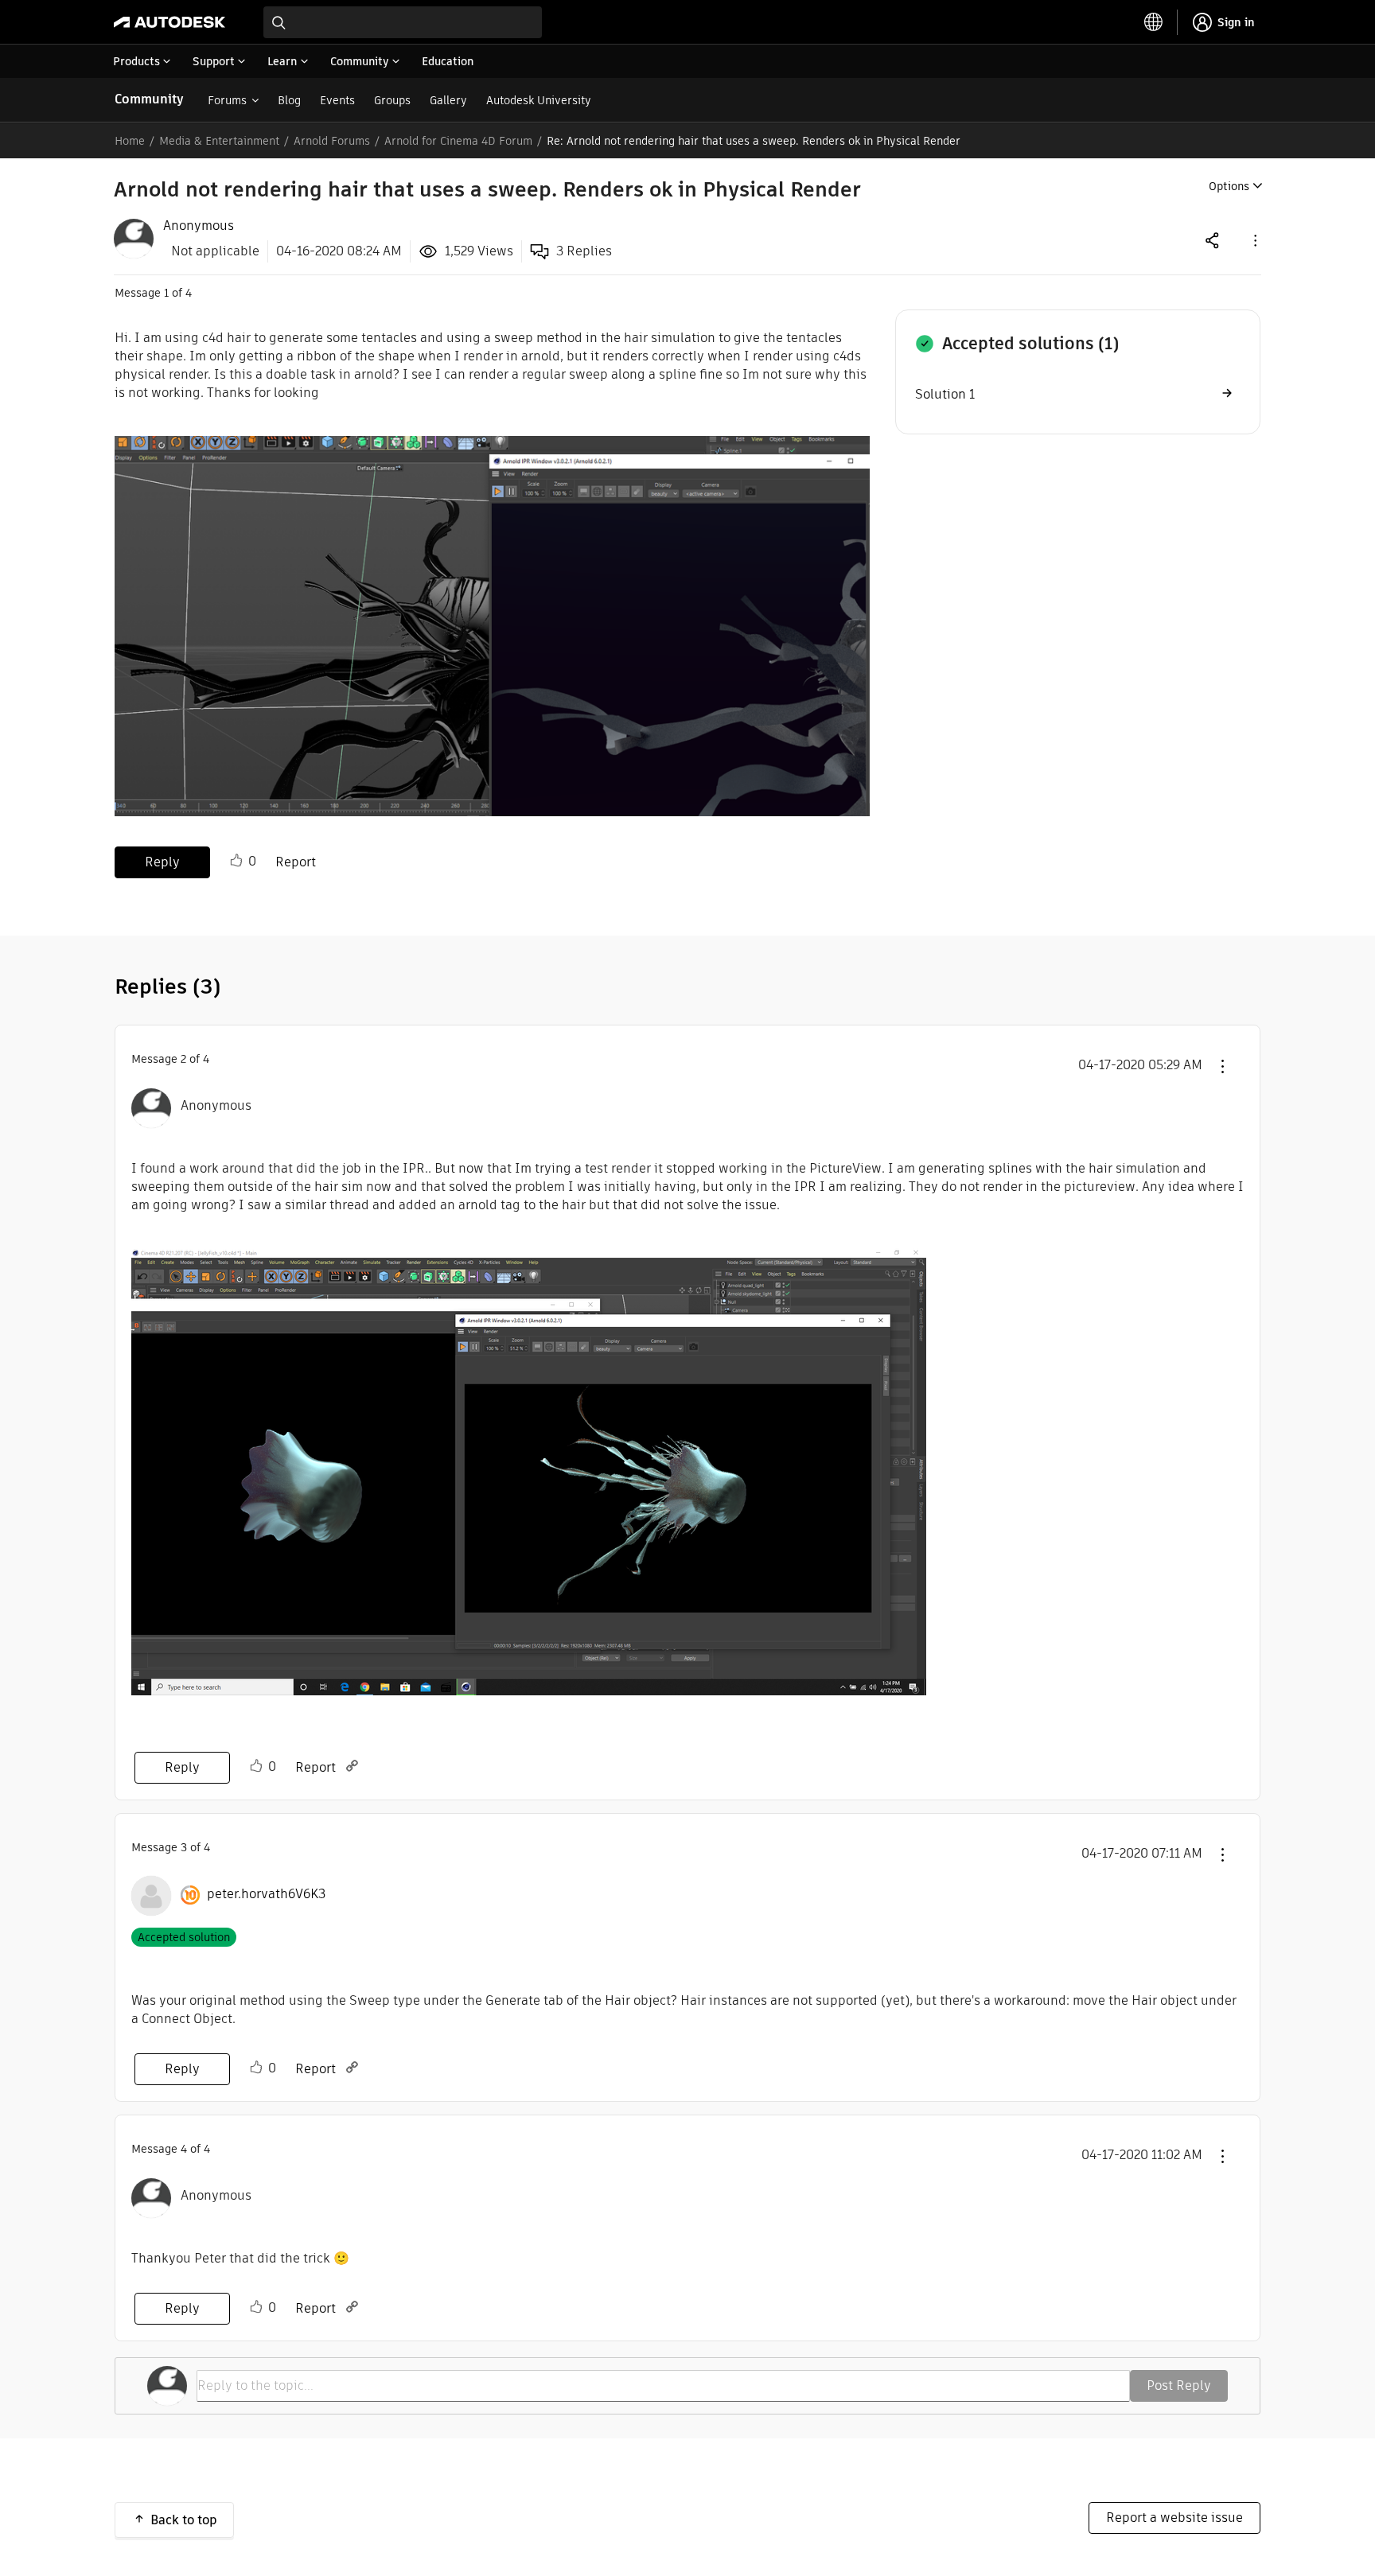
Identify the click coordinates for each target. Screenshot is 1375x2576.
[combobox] (403, 22)
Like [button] (236, 861)
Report (296, 862)
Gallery (448, 100)
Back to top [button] (184, 2520)
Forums (227, 100)
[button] (1254, 240)
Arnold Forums (332, 141)
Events (337, 100)
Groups (392, 100)
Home (130, 141)
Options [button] (1229, 186)
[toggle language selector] (1154, 22)
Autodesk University (539, 100)
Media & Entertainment (219, 141)
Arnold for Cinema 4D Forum (458, 141)
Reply (162, 862)
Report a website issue (1174, 2518)
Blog (289, 100)
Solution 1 (945, 394)
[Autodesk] (169, 22)
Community (149, 99)
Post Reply (1179, 2385)
